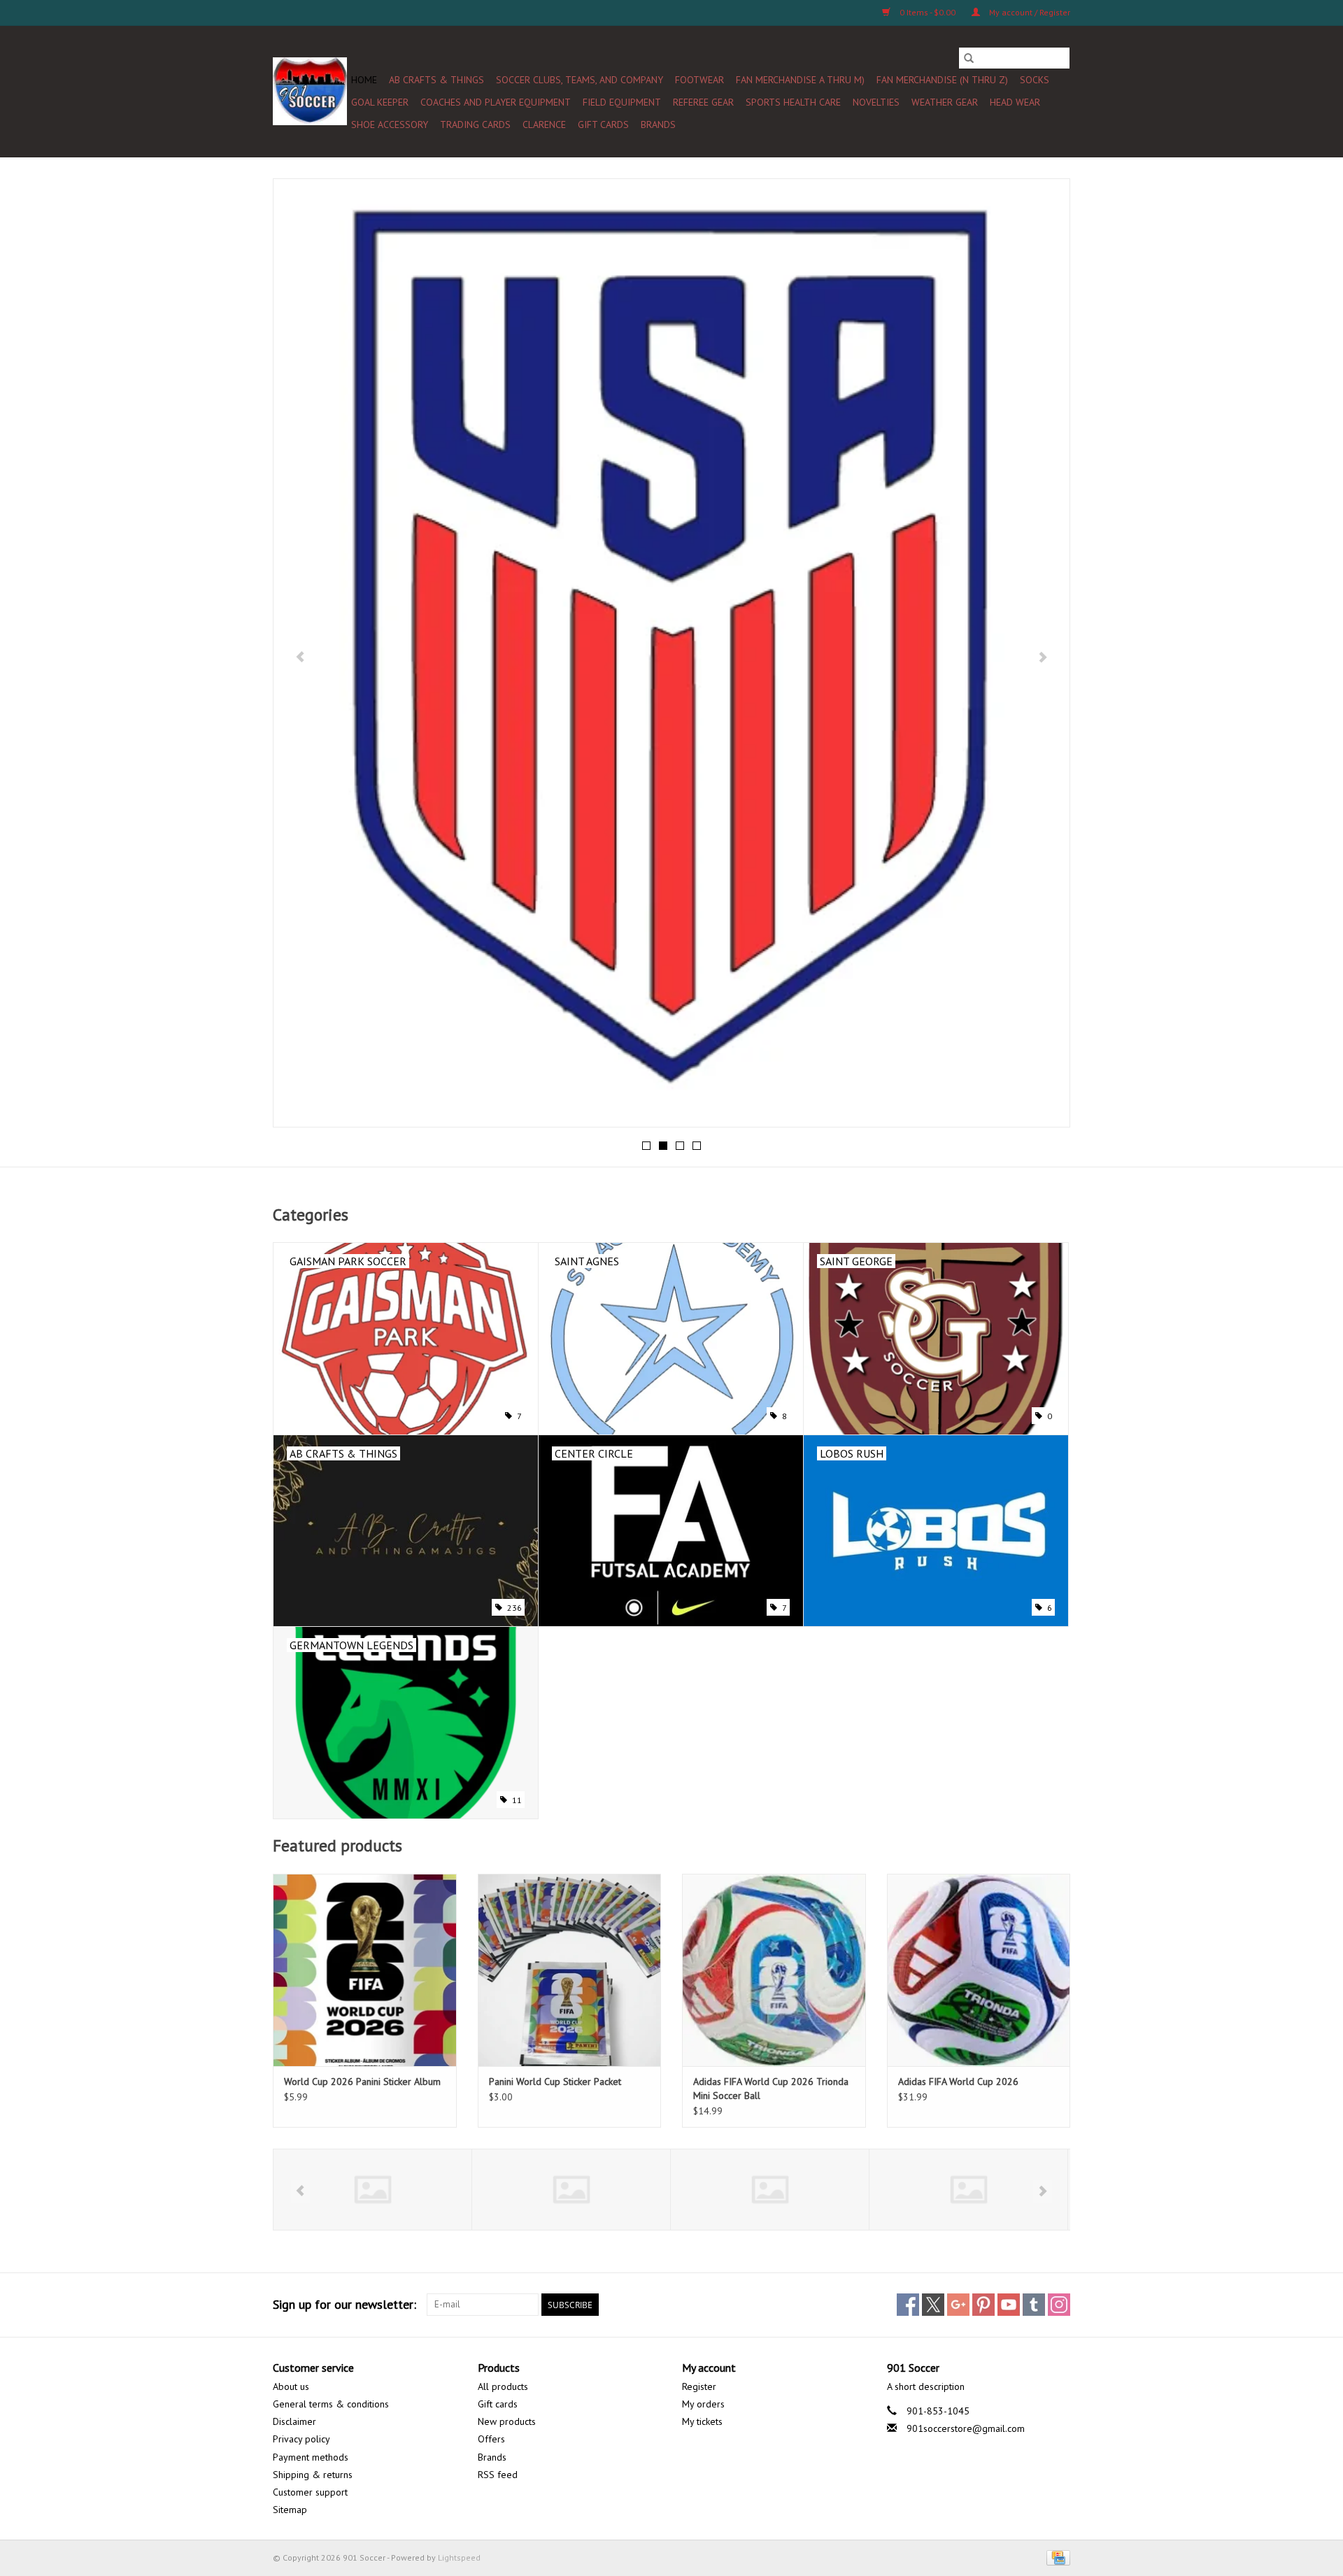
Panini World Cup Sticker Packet (555, 2082)
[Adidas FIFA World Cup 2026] (979, 1970)
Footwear (699, 80)
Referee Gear (703, 102)
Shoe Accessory (390, 124)
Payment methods (311, 2457)
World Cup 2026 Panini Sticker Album (362, 2082)
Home (364, 80)
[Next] (1043, 657)
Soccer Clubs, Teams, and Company (580, 80)
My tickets (702, 2421)
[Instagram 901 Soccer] (1059, 2305)
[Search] (969, 58)
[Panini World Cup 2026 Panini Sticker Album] (365, 1970)
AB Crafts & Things (436, 80)
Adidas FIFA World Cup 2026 (958, 2082)
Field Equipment (622, 102)
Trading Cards (475, 124)
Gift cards (603, 124)
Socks (1035, 80)
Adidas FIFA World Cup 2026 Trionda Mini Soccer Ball (771, 2088)
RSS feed (498, 2475)
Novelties (876, 102)
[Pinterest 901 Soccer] (983, 2305)
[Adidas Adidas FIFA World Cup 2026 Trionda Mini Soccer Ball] (774, 1970)
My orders (703, 2404)
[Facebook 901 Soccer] (908, 2305)
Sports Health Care (793, 102)
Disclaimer (294, 2421)
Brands (658, 124)
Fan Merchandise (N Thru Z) (942, 80)
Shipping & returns (313, 2475)
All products (503, 2386)
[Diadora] (571, 2190)
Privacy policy (301, 2439)
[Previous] (300, 657)
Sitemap (290, 2510)
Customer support (310, 2492)
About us (291, 2386)
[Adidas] (372, 2190)
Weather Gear (945, 102)
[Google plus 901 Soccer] (958, 2305)
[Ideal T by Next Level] (968, 2190)
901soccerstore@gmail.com (966, 2428)
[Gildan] (770, 2190)
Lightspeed (459, 2557)
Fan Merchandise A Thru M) (800, 80)
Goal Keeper (380, 102)
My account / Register (1029, 12)
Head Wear (1015, 102)
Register (699, 2386)
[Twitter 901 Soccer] (933, 2305)
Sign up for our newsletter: (344, 2304)
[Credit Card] (1056, 2557)
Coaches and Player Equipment (496, 102)
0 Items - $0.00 (928, 12)
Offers (491, 2439)
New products (507, 2421)
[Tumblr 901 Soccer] (1034, 2305)
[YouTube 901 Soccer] (1009, 2305)
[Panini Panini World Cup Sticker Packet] (570, 1970)
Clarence (544, 124)
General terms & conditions (331, 2404)
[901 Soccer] (310, 91)
